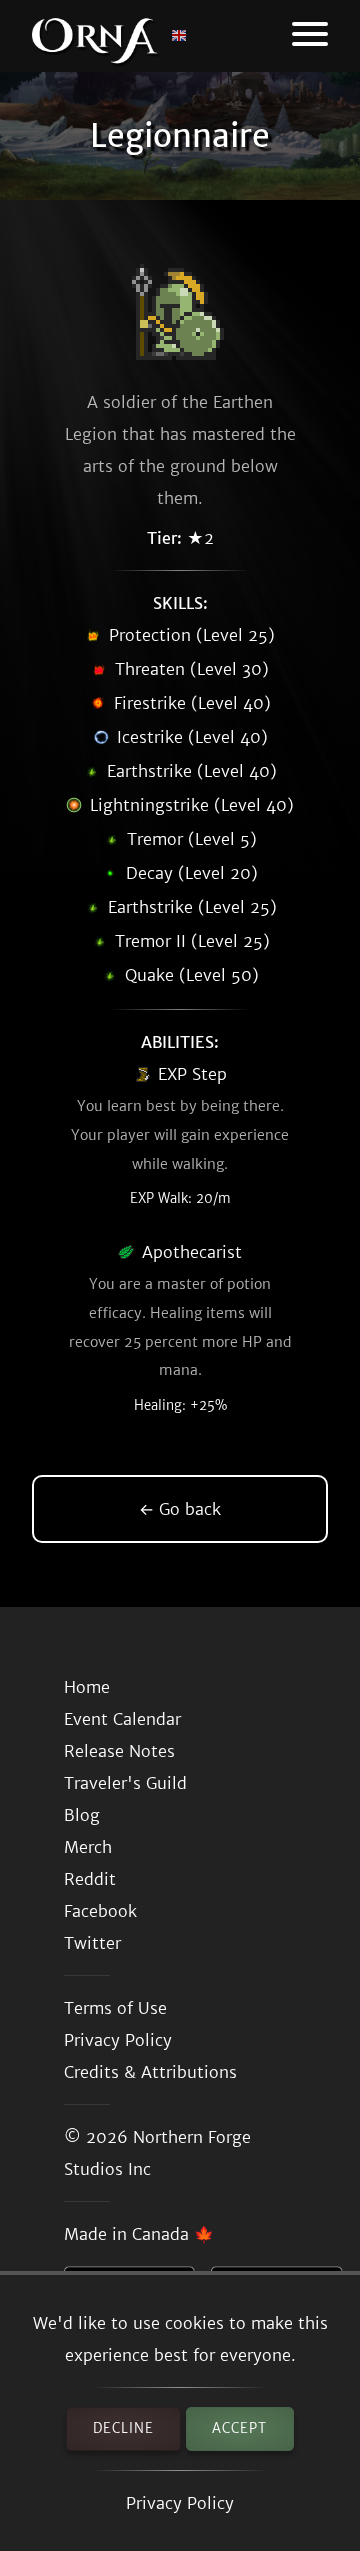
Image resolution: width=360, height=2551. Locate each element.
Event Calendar (122, 1719)
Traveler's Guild (125, 1783)
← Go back (180, 1509)
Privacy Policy (180, 2503)
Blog (82, 1815)
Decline (123, 2428)
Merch (88, 1847)
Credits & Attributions (150, 2072)
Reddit (90, 1879)
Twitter (92, 1943)
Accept (239, 2428)
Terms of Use (115, 2008)
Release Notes (119, 1751)
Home (87, 1687)
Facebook (100, 1911)
